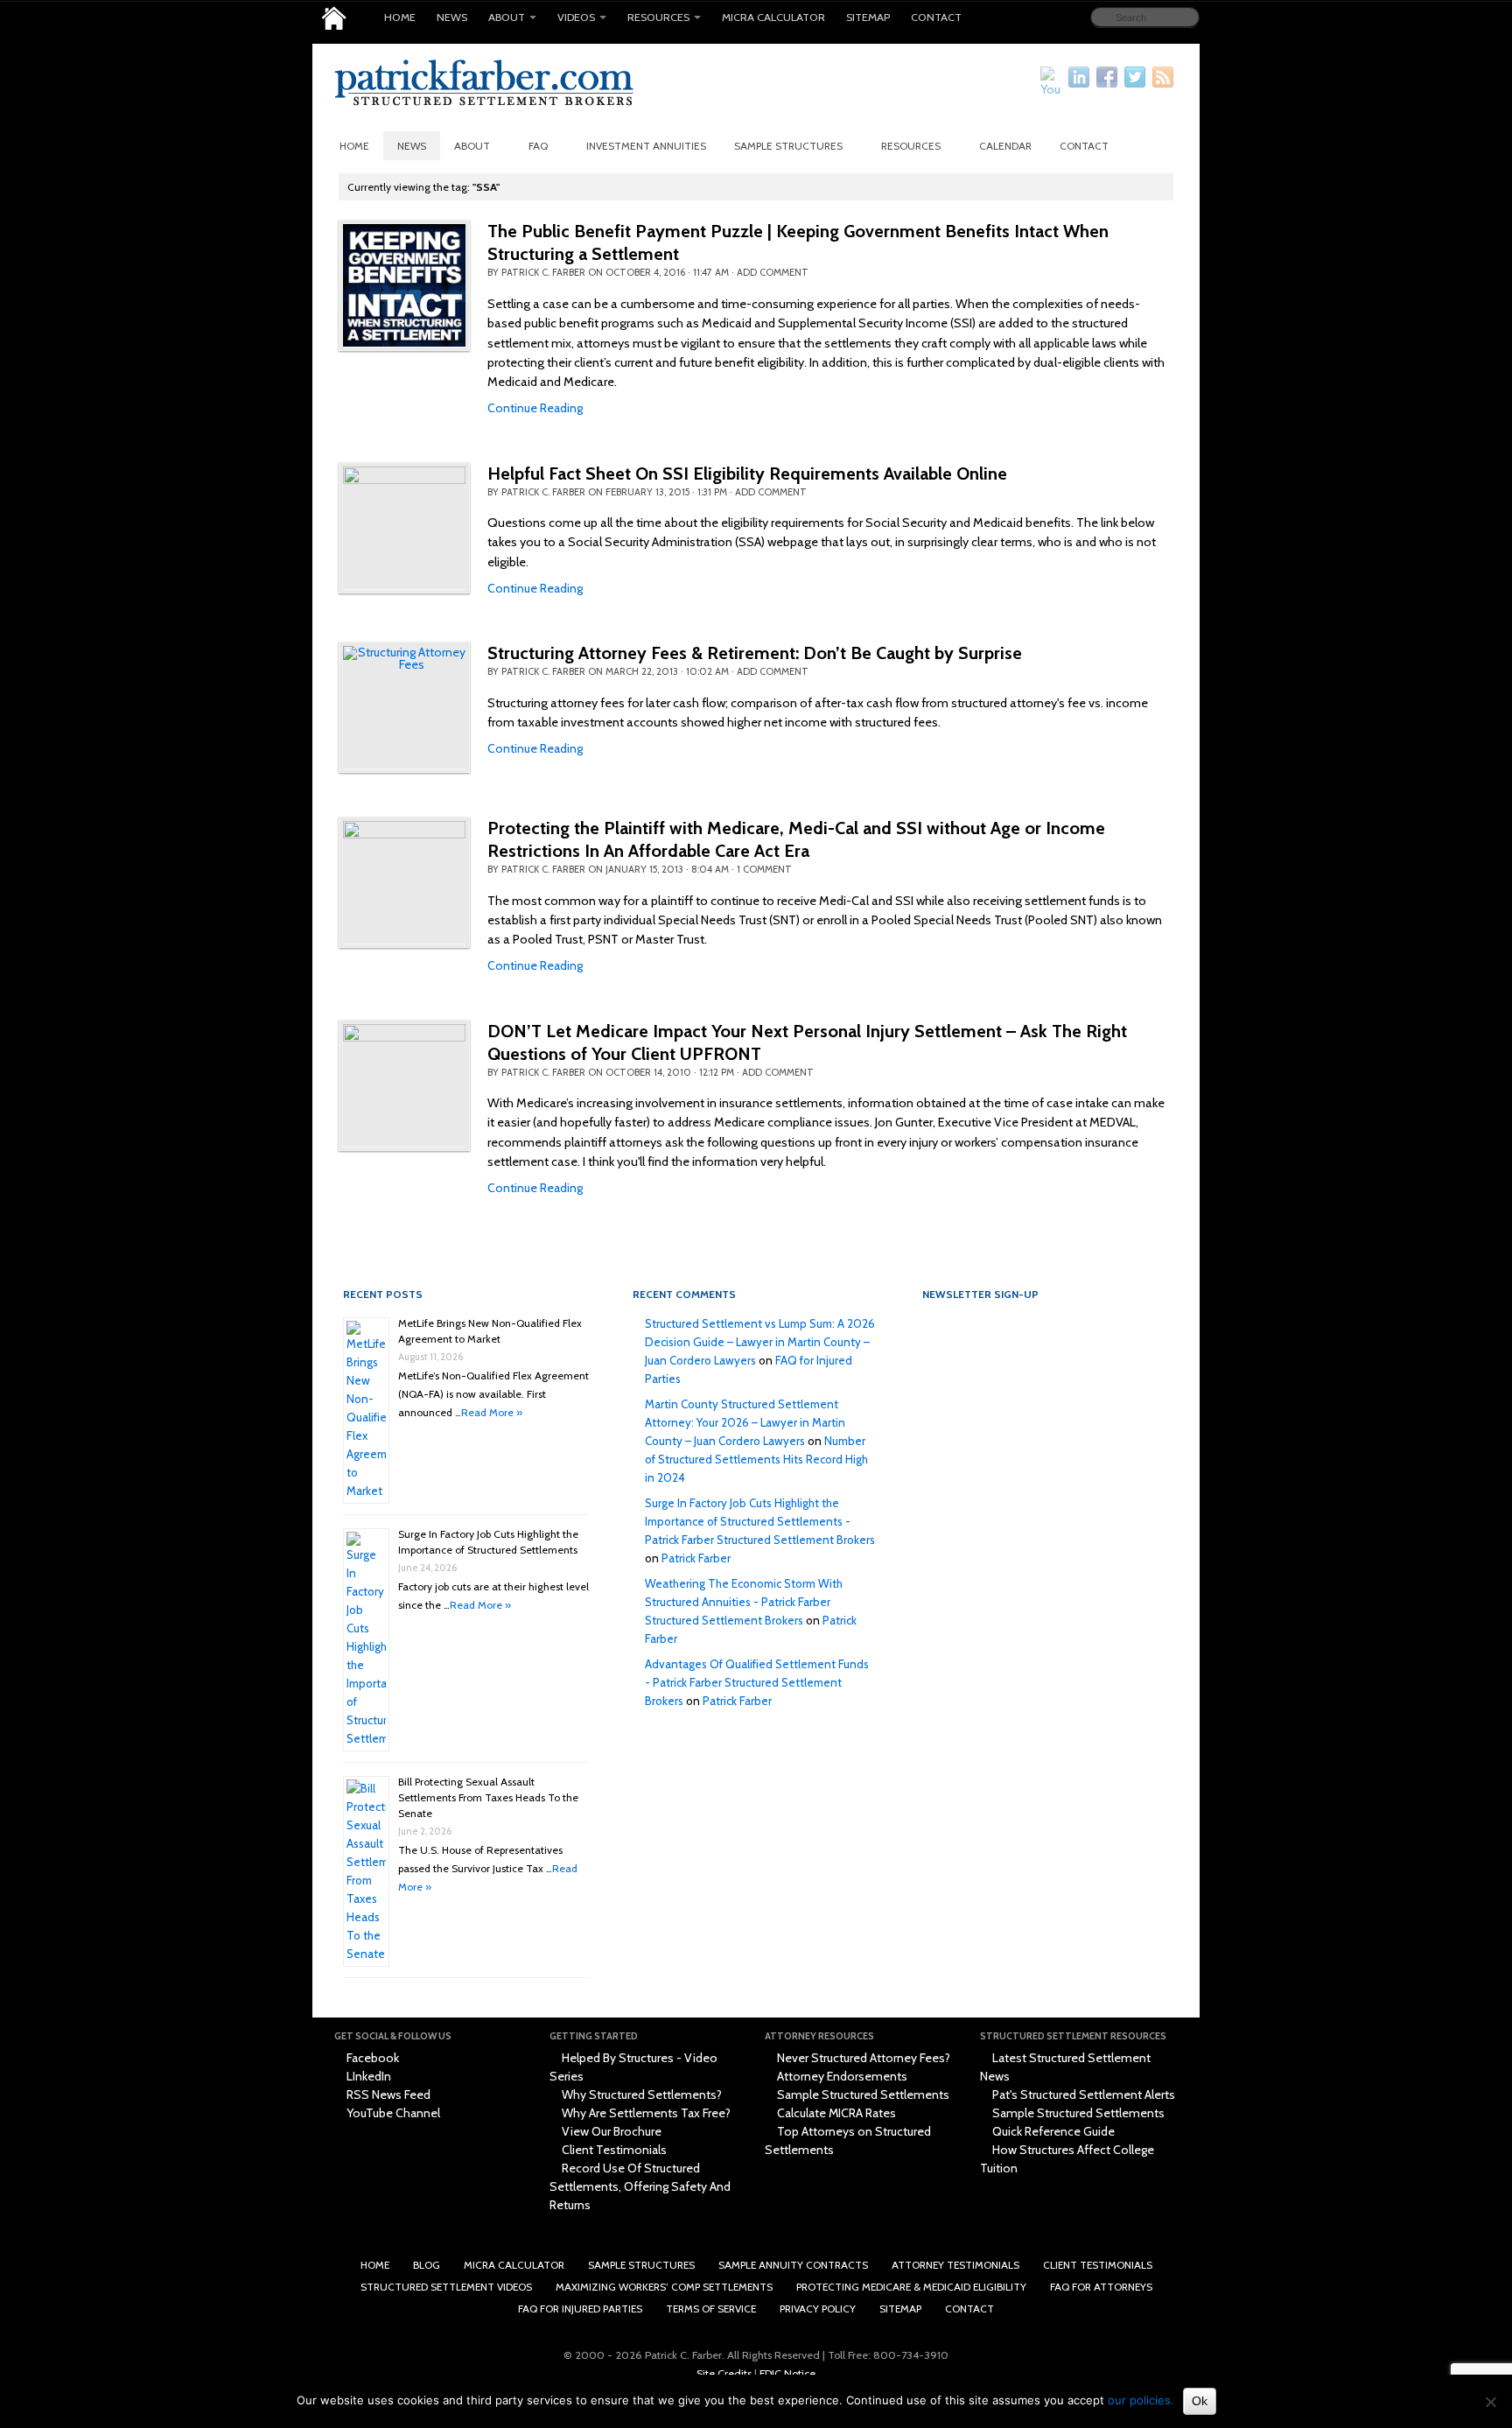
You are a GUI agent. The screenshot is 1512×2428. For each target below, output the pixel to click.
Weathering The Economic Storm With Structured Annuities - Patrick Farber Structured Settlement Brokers (744, 1602)
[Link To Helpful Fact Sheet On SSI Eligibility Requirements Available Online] (404, 528)
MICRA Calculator (773, 17)
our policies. (1141, 2400)
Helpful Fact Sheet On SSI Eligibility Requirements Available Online (747, 474)
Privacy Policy (818, 2309)
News (452, 17)
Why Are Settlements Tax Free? (645, 2113)
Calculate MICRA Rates (835, 2113)
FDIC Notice (787, 2373)
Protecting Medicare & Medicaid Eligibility (911, 2287)
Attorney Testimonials (955, 2265)
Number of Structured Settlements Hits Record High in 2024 (756, 1459)
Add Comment (773, 272)
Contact (936, 17)
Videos (576, 17)
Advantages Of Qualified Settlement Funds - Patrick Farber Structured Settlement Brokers (757, 1682)
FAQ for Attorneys (1101, 2287)
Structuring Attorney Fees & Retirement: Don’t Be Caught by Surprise (755, 653)
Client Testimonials (613, 2150)
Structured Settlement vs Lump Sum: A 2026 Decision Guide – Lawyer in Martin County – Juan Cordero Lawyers (760, 1342)
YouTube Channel (392, 2113)
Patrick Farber (696, 1558)
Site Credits (724, 2373)
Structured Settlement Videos (446, 2287)
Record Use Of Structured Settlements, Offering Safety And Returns (640, 2186)
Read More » (492, 1412)
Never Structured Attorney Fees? (862, 2058)
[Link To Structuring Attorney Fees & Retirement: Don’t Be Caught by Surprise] (404, 707)
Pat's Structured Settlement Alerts (1082, 2095)
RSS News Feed (387, 2095)
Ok (1200, 2401)
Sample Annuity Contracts (793, 2265)
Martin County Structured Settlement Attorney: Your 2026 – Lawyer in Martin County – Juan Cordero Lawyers (745, 1422)
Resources (658, 17)
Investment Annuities (646, 146)
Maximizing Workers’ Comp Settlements (664, 2287)
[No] (1490, 2402)
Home (400, 17)
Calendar (1005, 146)
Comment (764, 869)
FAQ (538, 146)
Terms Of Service (711, 2309)
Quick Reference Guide (1052, 2131)
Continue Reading (535, 408)
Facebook (371, 2058)
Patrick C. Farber (543, 272)
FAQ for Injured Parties (580, 2309)
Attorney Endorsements (841, 2076)
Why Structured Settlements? (640, 2095)
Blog (427, 2265)
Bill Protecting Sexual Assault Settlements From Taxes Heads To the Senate (488, 1797)
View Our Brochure (610, 2131)
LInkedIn (367, 2076)
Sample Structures (788, 146)
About (507, 17)
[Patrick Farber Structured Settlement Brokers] (334, 18)
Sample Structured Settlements (862, 2095)
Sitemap (868, 17)
